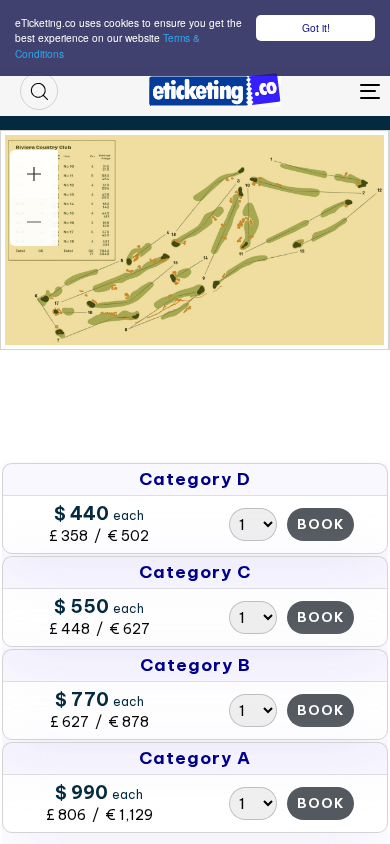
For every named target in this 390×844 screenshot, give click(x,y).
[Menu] (321, 91)
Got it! (316, 27)
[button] (39, 91)
